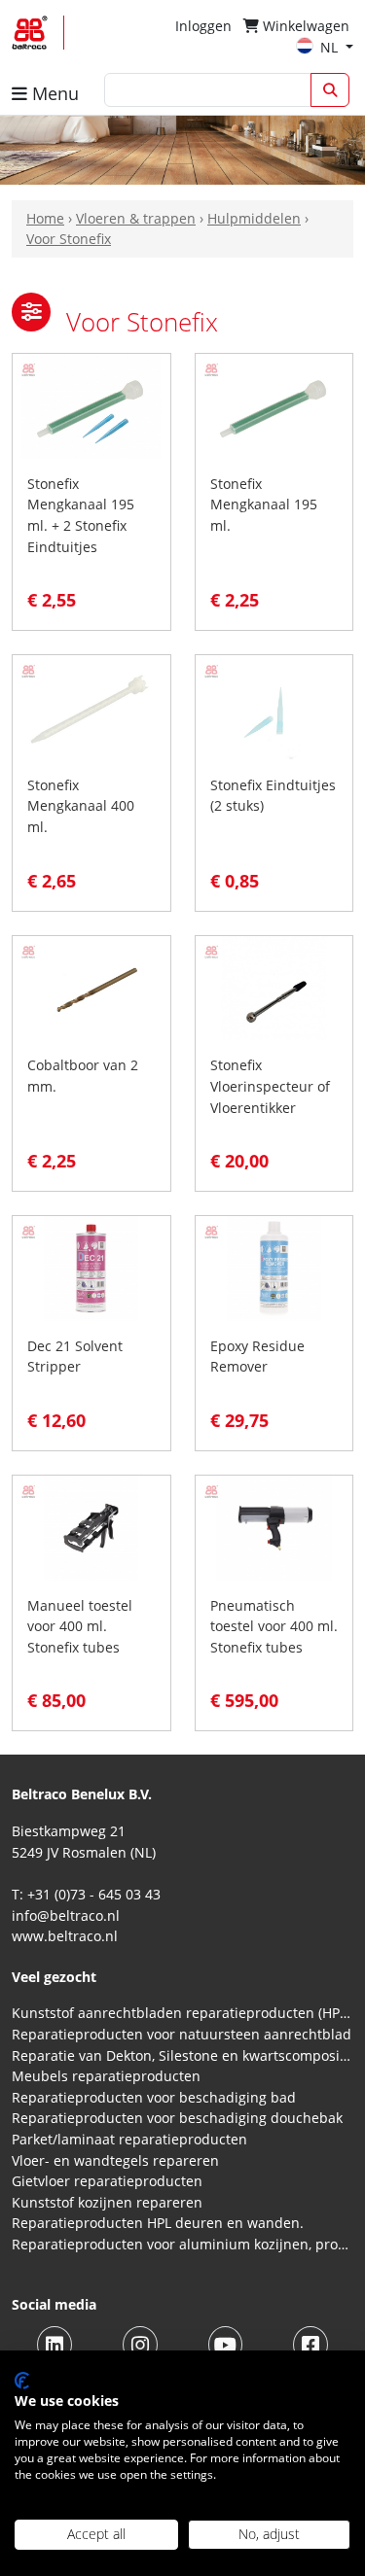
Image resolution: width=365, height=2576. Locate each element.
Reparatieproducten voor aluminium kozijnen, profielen (182, 2244)
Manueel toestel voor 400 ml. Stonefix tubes (80, 1626)
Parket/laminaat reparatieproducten (129, 2139)
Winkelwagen (304, 26)
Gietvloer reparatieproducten (107, 2181)
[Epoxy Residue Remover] (274, 1267)
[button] (31, 312)
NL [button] (331, 47)
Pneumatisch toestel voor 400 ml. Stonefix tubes (274, 1626)
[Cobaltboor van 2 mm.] (91, 986)
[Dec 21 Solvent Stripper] (91, 1267)
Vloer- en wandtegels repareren (115, 2160)
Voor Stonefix (69, 239)
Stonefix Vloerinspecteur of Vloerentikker (270, 1086)
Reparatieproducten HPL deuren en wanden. (158, 2223)
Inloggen (203, 26)
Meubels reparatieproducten (106, 2076)
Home (45, 218)
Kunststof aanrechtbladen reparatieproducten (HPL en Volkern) (182, 2013)
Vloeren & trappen (136, 218)
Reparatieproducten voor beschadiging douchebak (177, 2118)
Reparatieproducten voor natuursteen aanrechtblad (182, 2034)
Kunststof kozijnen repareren (107, 2202)
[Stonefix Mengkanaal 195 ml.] (274, 405)
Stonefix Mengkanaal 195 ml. (264, 505)
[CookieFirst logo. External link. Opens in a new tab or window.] (22, 2381)
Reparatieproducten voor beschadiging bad (154, 2097)
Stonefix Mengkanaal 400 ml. (81, 806)
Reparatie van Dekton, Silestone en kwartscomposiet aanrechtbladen (182, 2055)
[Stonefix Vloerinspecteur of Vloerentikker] (274, 986)
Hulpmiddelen (254, 218)
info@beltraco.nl (66, 1915)
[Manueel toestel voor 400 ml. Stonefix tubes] (91, 1527)
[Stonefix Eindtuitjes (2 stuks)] (274, 706)
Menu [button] (53, 93)
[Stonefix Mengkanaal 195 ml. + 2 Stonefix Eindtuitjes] (91, 405)
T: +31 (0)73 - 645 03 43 (86, 1894)
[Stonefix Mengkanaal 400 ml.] (91, 706)
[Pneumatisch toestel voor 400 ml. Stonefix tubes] (274, 1527)
